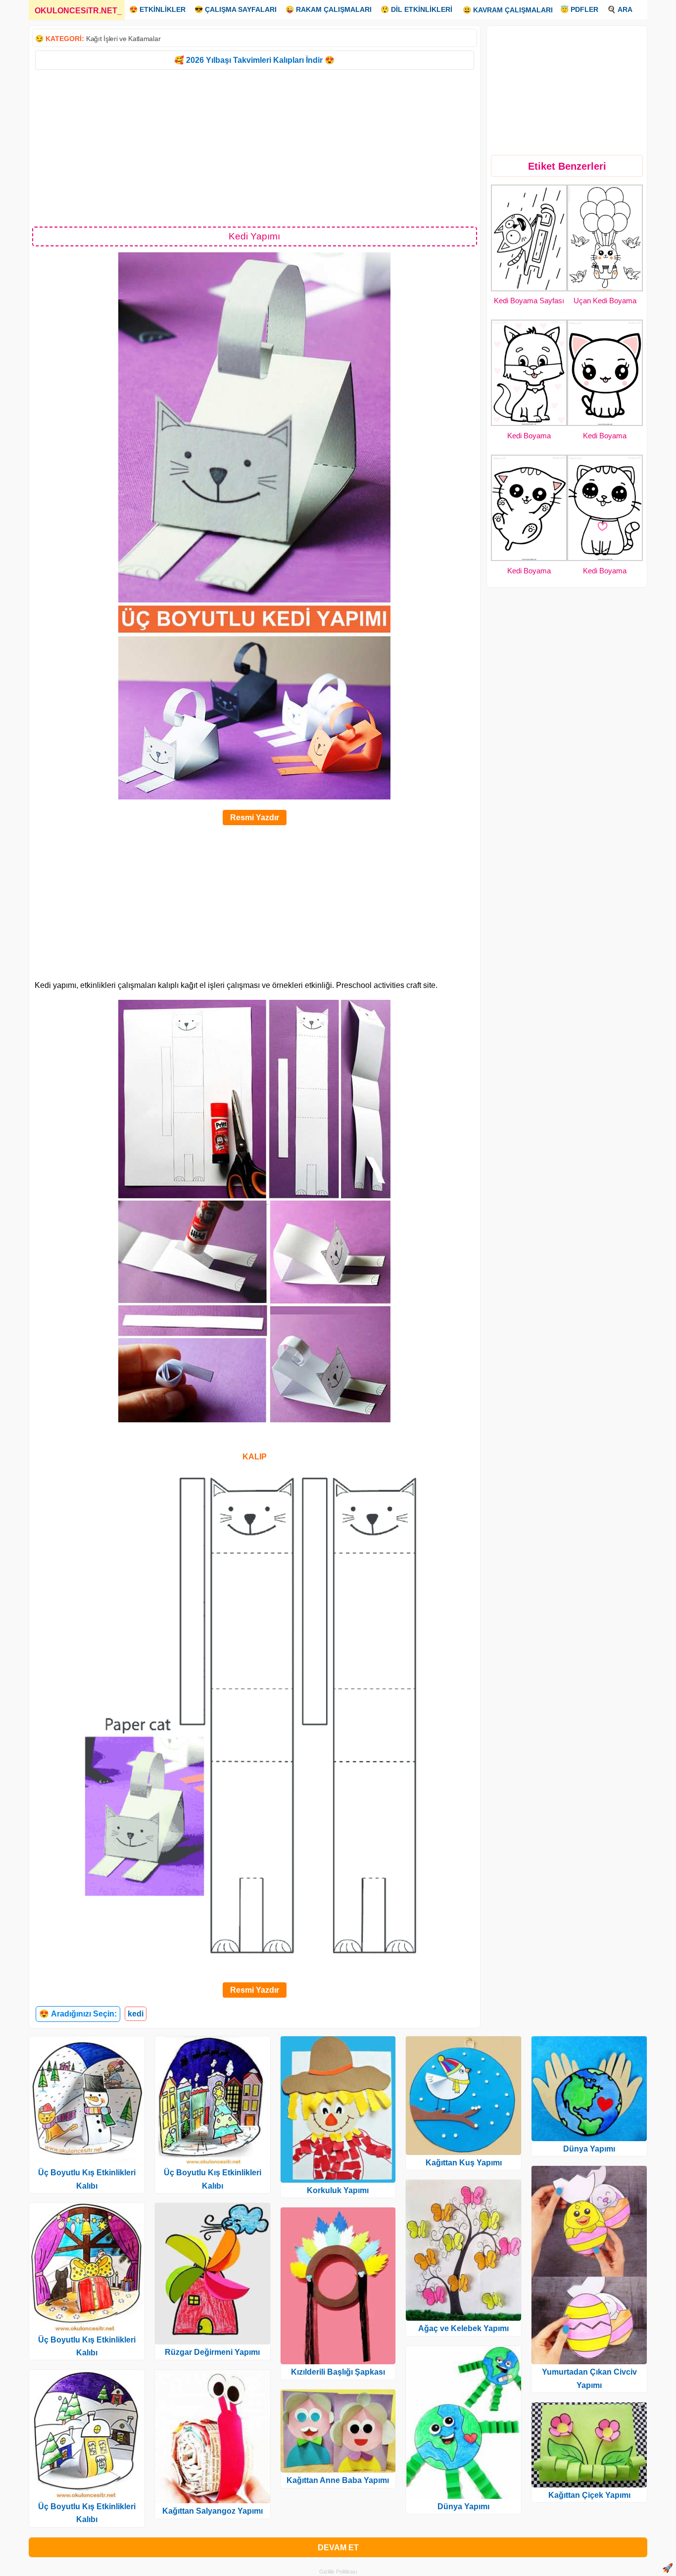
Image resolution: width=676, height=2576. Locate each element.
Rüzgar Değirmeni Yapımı (212, 2352)
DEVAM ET (338, 2548)
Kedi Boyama (529, 436)
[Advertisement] (255, 147)
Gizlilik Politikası (338, 2572)
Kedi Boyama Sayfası (529, 301)
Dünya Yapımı (463, 2506)
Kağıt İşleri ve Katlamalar (123, 39)
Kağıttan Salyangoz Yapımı (213, 2511)
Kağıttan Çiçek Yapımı (589, 2495)
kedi (136, 2014)
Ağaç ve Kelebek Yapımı (463, 2328)
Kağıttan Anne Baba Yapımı (338, 2480)
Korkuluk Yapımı (338, 2190)
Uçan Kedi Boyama (605, 301)
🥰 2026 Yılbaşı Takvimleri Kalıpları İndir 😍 (254, 60)
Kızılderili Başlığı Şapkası (338, 2372)
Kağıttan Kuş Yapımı (464, 2163)
